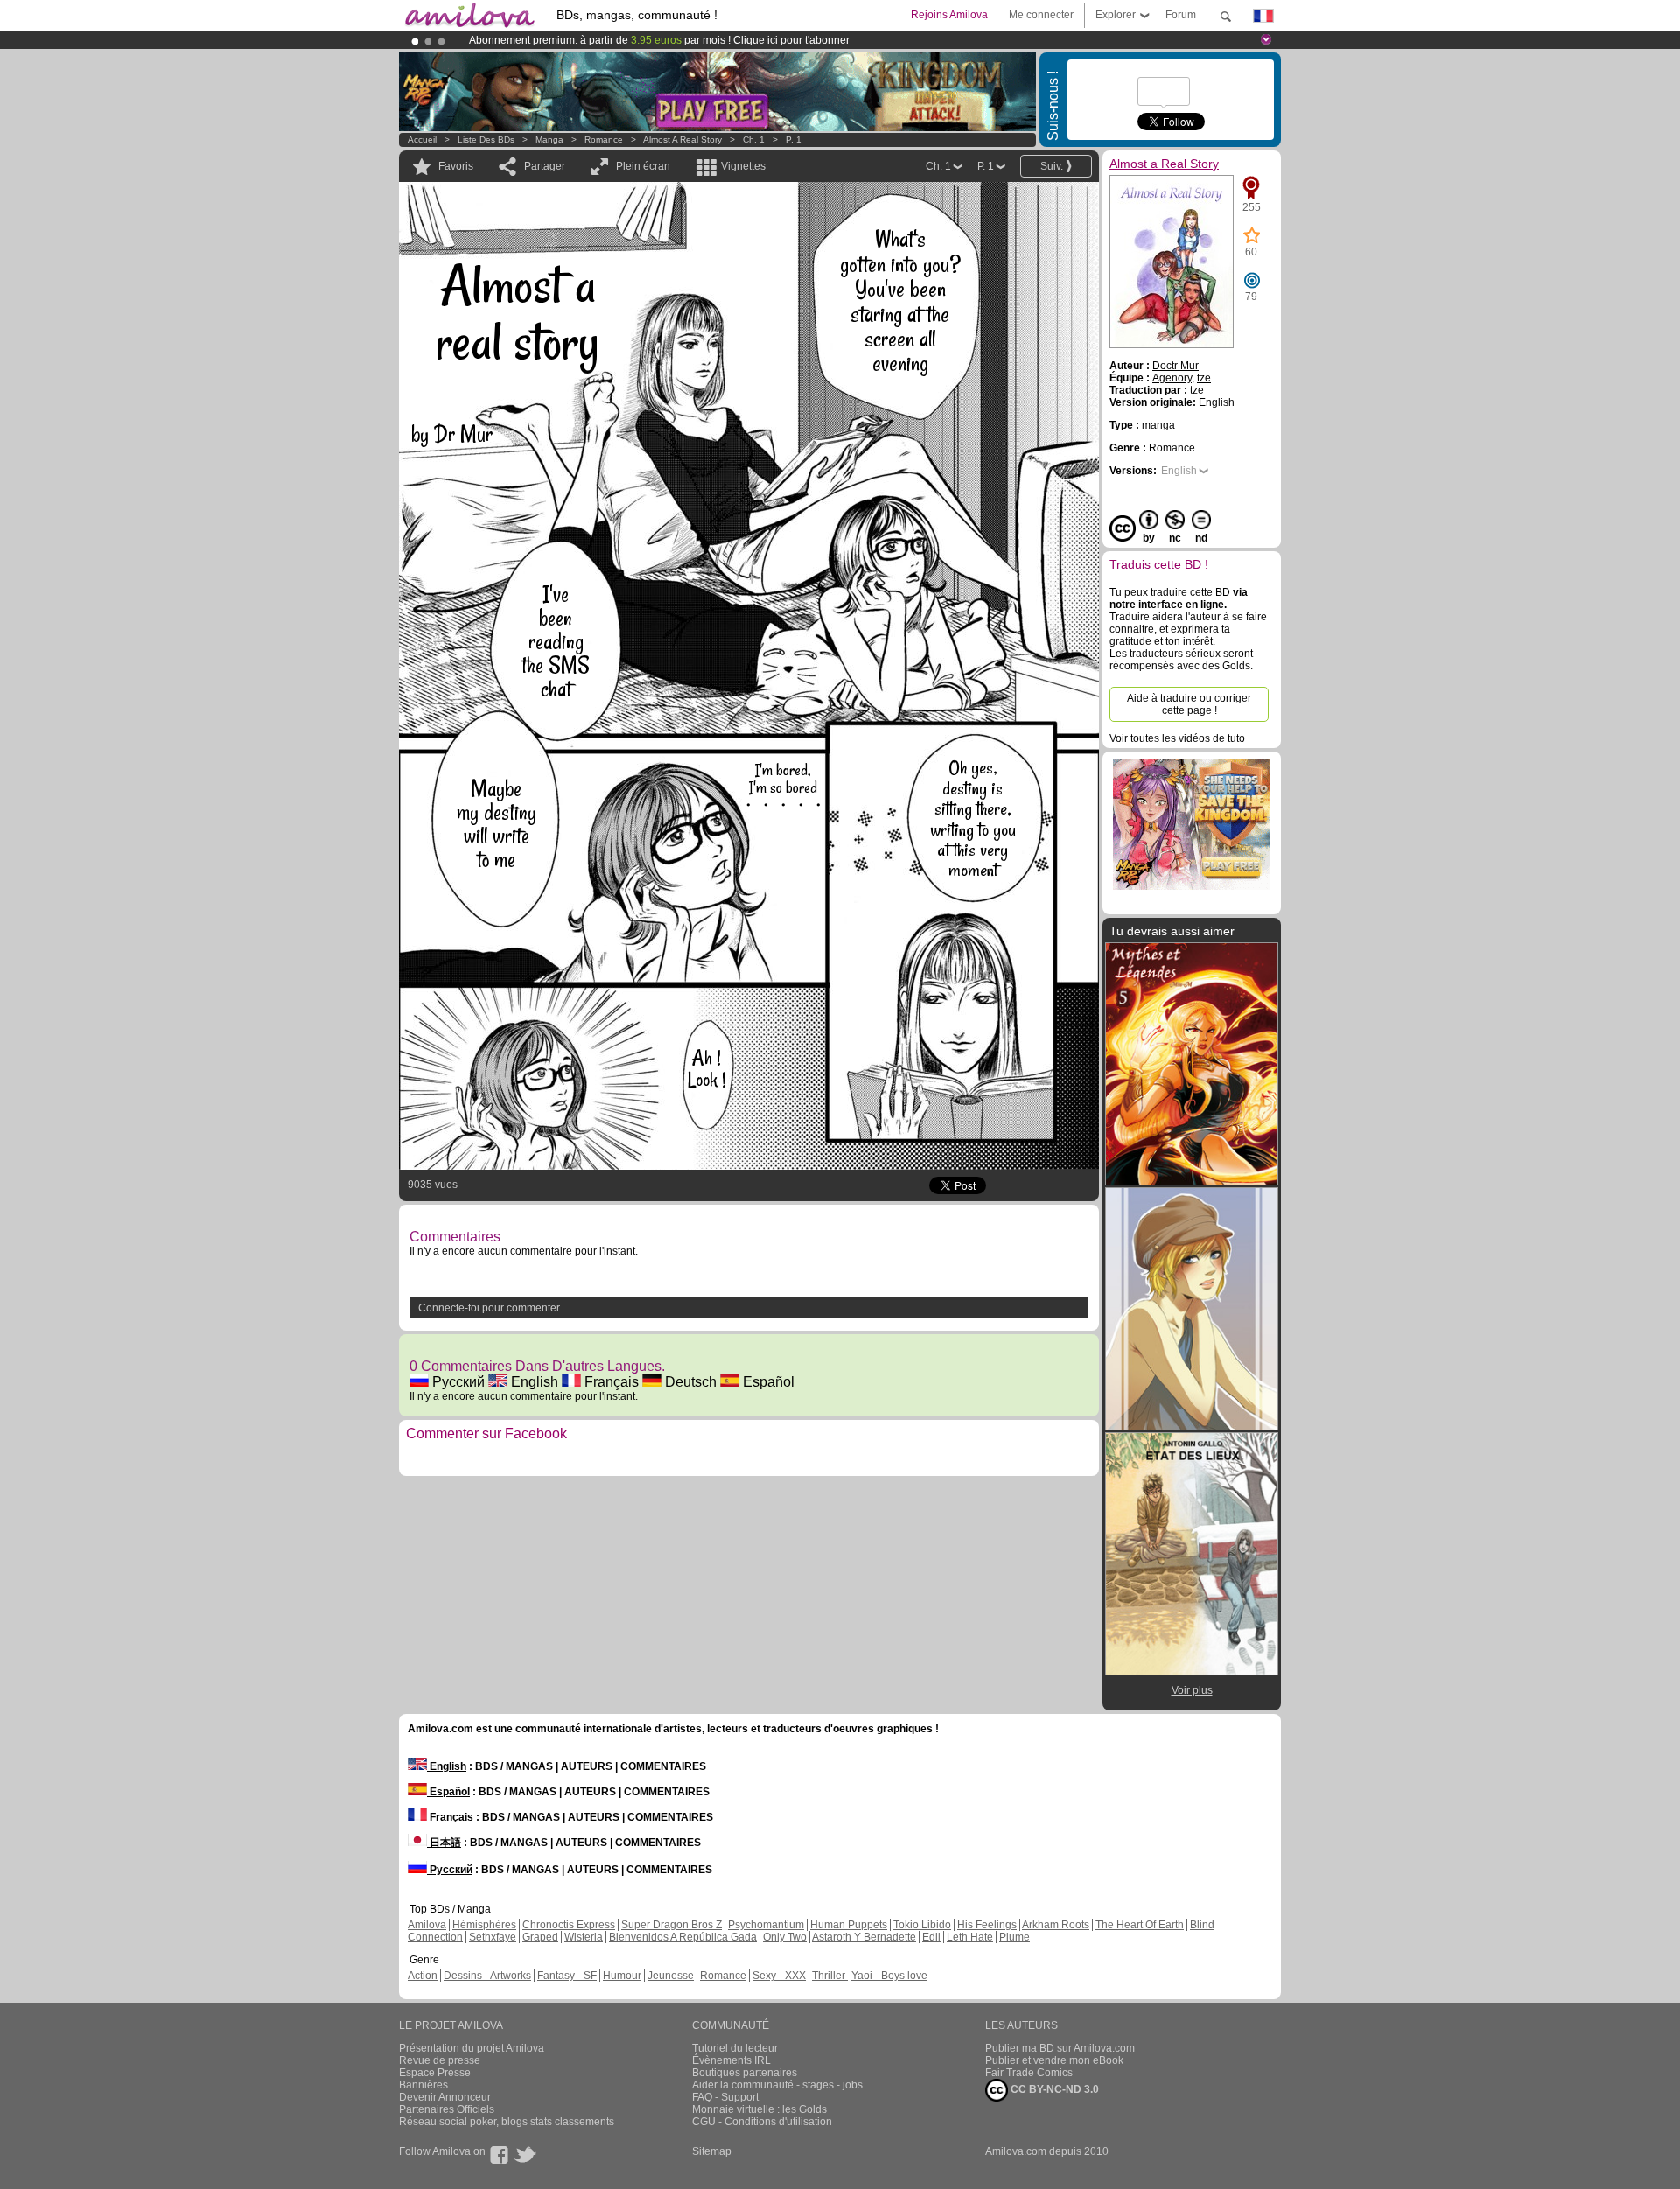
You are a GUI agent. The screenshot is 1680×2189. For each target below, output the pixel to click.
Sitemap (712, 2151)
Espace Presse (435, 2073)
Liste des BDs (486, 140)
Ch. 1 (754, 140)
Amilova (427, 1925)
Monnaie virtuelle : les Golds (759, 2109)
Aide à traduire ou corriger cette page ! (1189, 704)
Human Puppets (849, 1925)
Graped (540, 1937)
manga (549, 140)
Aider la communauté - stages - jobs (777, 2085)
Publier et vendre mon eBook (1054, 2060)
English (533, 1382)
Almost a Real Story (682, 140)
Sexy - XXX (779, 1976)
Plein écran (643, 166)
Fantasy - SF (567, 1976)
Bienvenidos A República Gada (683, 1937)
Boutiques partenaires (745, 2073)
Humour (622, 1976)
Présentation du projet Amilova (472, 2048)
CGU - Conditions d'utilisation (762, 2122)
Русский (457, 1382)
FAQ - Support (725, 2097)
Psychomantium (766, 1925)
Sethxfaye (493, 1937)
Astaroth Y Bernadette (864, 1937)
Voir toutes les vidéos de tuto (1177, 738)
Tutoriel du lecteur (735, 2048)
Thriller (830, 1976)
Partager (545, 166)
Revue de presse (440, 2060)
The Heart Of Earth (1140, 1925)
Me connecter (1041, 15)
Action (423, 1976)
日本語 (444, 1843)
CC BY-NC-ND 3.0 (1053, 2089)
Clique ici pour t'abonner (791, 40)
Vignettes (743, 166)
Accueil (422, 140)
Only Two (785, 1937)
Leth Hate (970, 1937)
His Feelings (987, 1925)
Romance (604, 140)
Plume (1015, 1937)
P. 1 (794, 140)
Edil (931, 1937)
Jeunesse (671, 1976)
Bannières (423, 2085)
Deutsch (689, 1382)
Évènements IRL (731, 2060)
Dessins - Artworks (487, 1976)
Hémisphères (484, 1925)
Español (767, 1382)
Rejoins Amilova (949, 15)
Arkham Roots (1056, 1925)
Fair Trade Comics (1029, 2073)
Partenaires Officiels (447, 2109)
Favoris (456, 166)
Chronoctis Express (569, 1925)
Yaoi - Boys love (889, 1976)
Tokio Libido (922, 1925)
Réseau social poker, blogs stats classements (507, 2122)
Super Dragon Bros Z (672, 1925)
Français (610, 1382)
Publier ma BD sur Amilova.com (1060, 2048)
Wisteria (584, 1937)
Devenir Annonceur (445, 2097)
